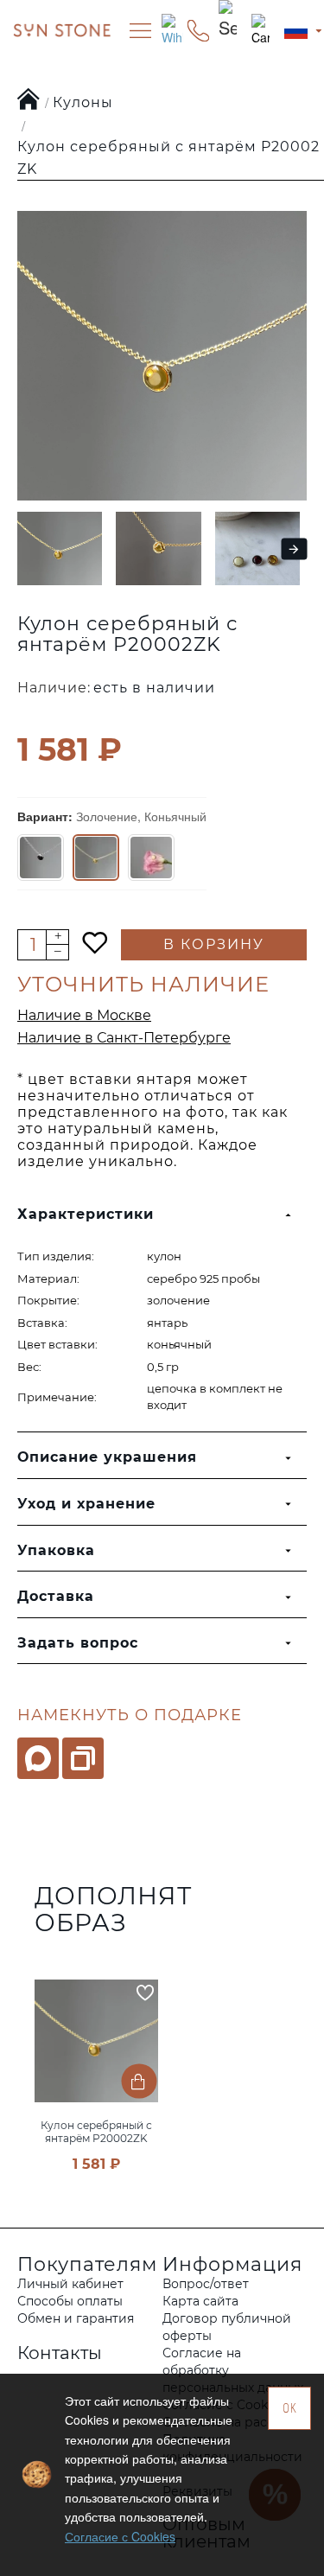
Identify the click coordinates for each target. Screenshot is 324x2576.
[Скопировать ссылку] (83, 1758)
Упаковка (56, 1550)
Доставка (56, 1596)
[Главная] (29, 100)
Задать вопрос (78, 1643)
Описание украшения (107, 1457)
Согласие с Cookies (120, 2536)
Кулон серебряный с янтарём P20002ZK (96, 2132)
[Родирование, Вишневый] (41, 858)
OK (290, 2408)
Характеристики (86, 1214)
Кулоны (83, 102)
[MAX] (38, 1758)
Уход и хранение (86, 1504)
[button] (23, 548)
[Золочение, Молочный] (151, 858)
